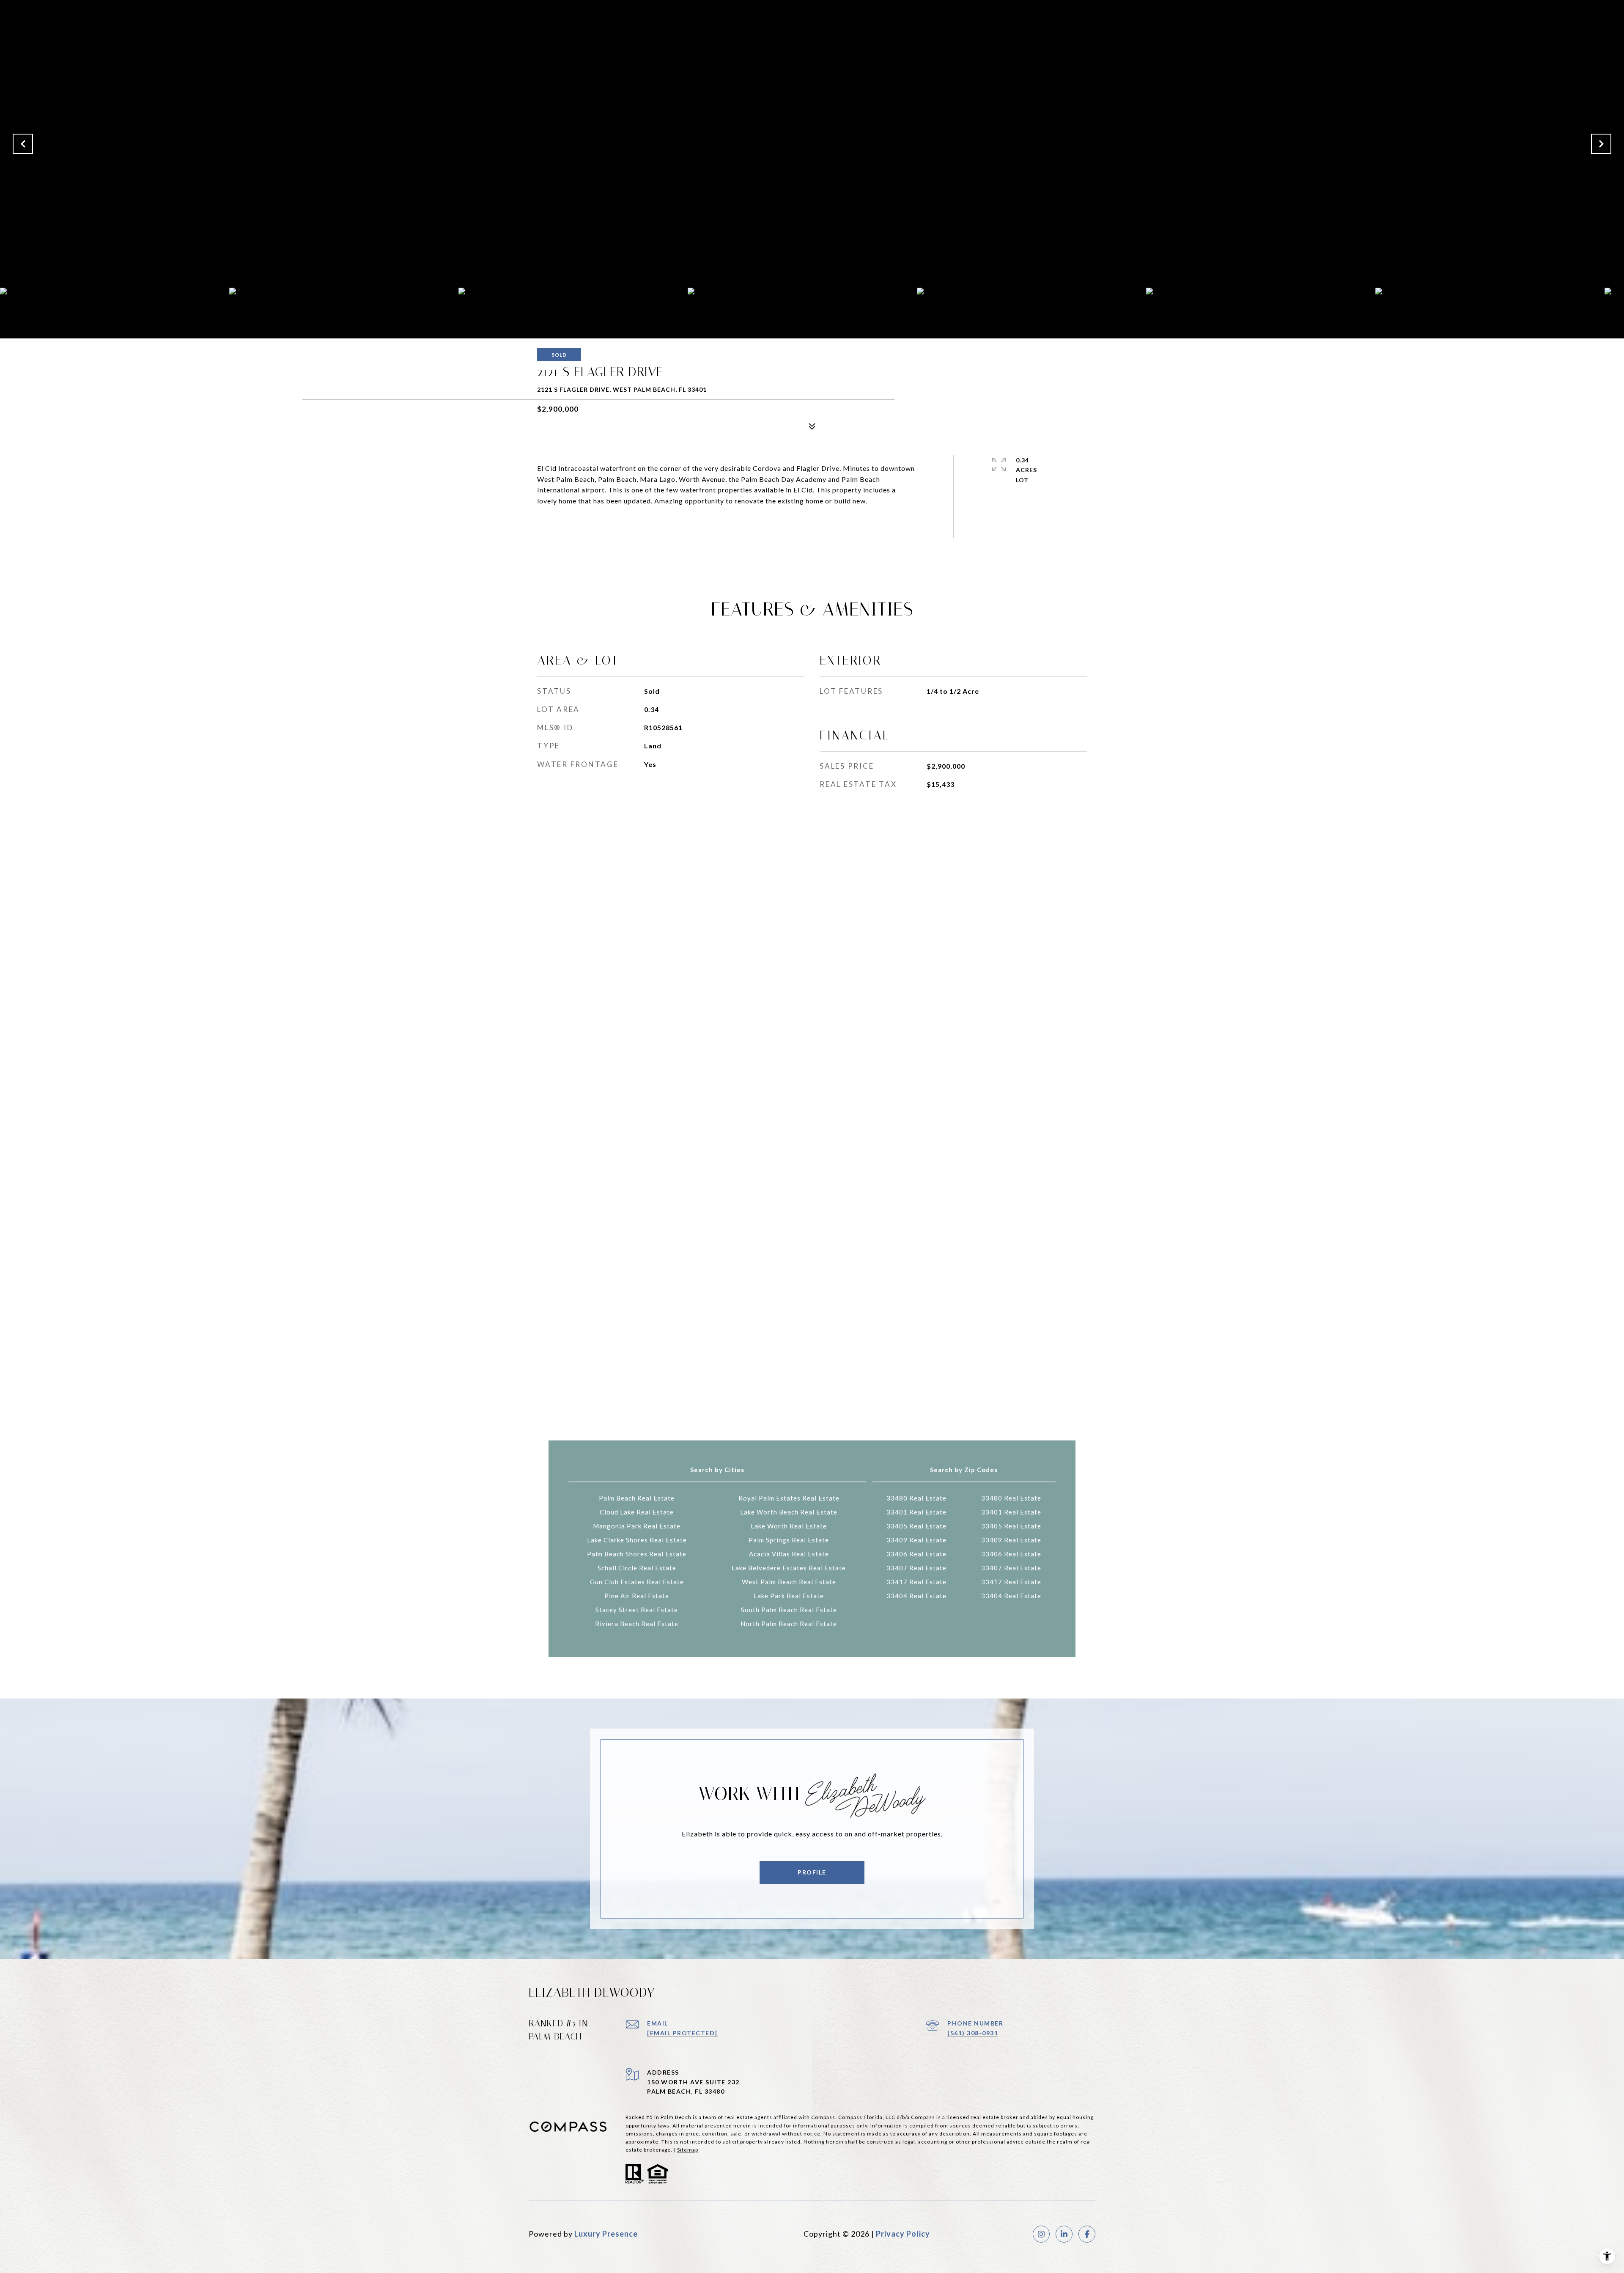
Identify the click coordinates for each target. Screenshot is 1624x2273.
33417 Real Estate (916, 1582)
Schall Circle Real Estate (637, 1568)
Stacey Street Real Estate (637, 1610)
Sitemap (688, 2150)
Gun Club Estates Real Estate (637, 1582)
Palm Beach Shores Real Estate (637, 1554)
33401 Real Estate (916, 1512)
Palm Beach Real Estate (637, 1498)
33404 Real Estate (916, 1596)
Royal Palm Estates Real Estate (789, 1498)
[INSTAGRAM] (1041, 2234)
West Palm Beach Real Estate (789, 1582)
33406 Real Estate (916, 1554)
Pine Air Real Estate (637, 1596)
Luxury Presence (606, 2234)
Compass (850, 2117)
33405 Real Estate (916, 1526)
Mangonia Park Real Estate (637, 1526)
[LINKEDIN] (1064, 2234)
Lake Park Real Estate (789, 1596)
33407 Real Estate (916, 1568)
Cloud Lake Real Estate (637, 1512)
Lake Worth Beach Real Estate (789, 1512)
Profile (812, 1872)
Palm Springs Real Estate (789, 1540)
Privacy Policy (903, 2234)
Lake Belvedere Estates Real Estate (789, 1568)
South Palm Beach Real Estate (789, 1610)
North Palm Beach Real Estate (789, 1624)
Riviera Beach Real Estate (637, 1624)
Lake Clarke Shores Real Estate (637, 1540)
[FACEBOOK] (1087, 2234)
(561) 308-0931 (973, 2033)
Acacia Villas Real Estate (789, 1554)
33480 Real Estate (916, 1498)
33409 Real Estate (916, 1540)
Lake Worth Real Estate (789, 1526)
